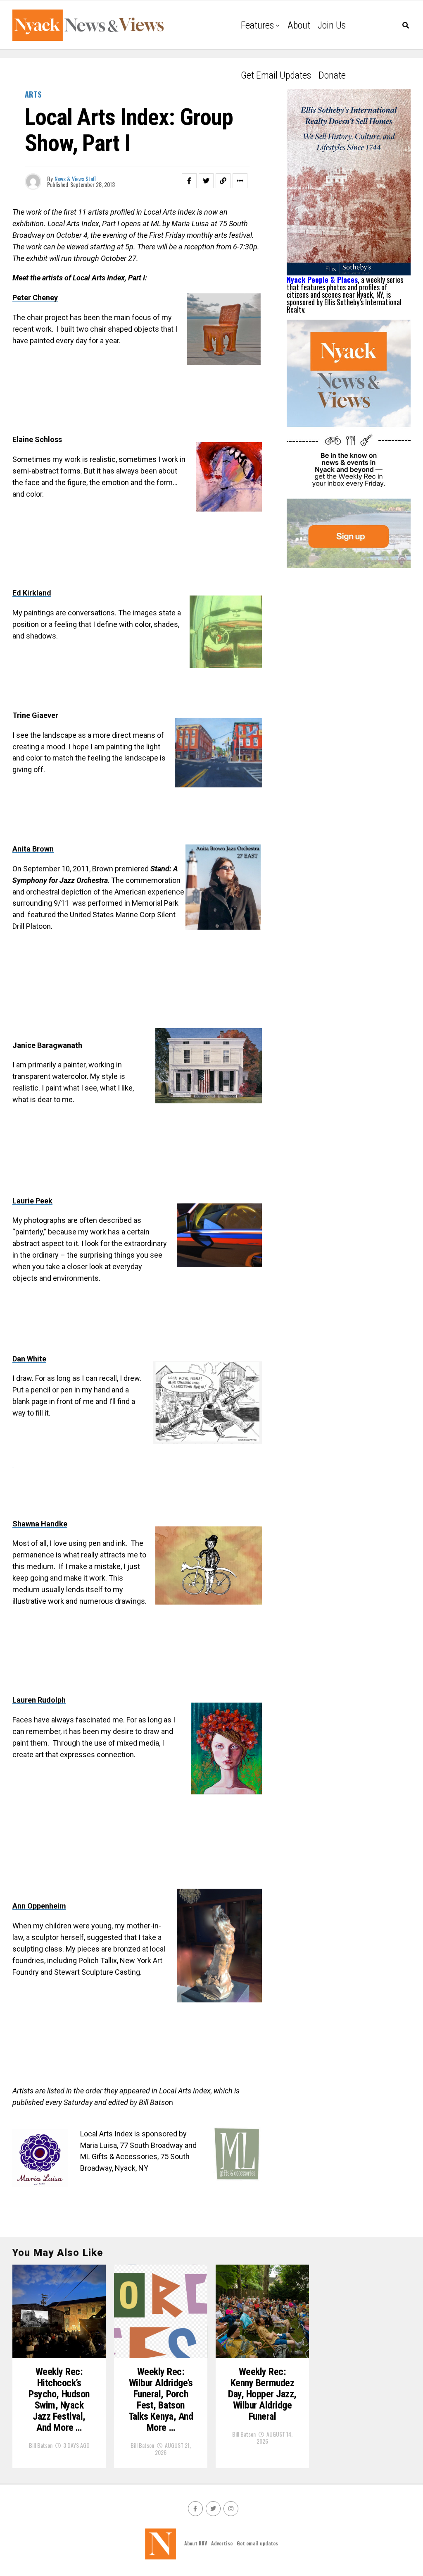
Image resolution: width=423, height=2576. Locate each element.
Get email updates (276, 75)
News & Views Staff (75, 178)
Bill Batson (41, 2445)
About (299, 25)
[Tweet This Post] (206, 181)
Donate (332, 75)
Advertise (222, 2543)
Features (257, 25)
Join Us (332, 25)
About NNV (196, 2543)
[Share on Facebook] (189, 181)
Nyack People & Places (322, 280)
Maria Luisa (99, 2145)
